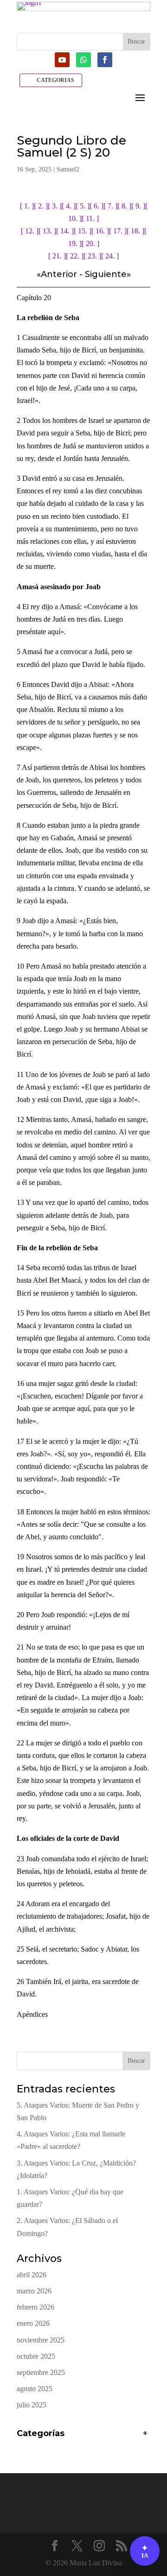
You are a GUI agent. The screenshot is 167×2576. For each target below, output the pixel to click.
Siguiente (106, 274)
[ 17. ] (118, 231)
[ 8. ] (124, 206)
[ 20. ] (90, 243)
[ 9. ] (138, 206)
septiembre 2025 (41, 2372)
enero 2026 (33, 2323)
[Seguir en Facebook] (105, 60)
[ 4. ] (69, 206)
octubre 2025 (36, 2356)
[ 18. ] (135, 231)
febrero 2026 (35, 2307)
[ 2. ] (41, 206)
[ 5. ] (83, 206)
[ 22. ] (75, 256)
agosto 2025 (35, 2389)
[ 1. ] (27, 206)
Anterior (59, 274)
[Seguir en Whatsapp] (83, 60)
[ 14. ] (65, 231)
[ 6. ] (96, 206)
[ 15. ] (83, 231)
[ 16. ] (100, 231)
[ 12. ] (30, 231)
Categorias (55, 80)
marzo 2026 (34, 2291)
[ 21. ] (57, 256)
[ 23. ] (92, 256)
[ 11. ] (90, 218)
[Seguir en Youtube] (62, 60)
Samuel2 (68, 169)
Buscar (136, 2061)
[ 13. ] (47, 231)
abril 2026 (32, 2275)
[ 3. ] (55, 206)
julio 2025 (32, 2405)
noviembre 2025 (41, 2340)
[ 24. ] (110, 256)
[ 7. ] (110, 206)
